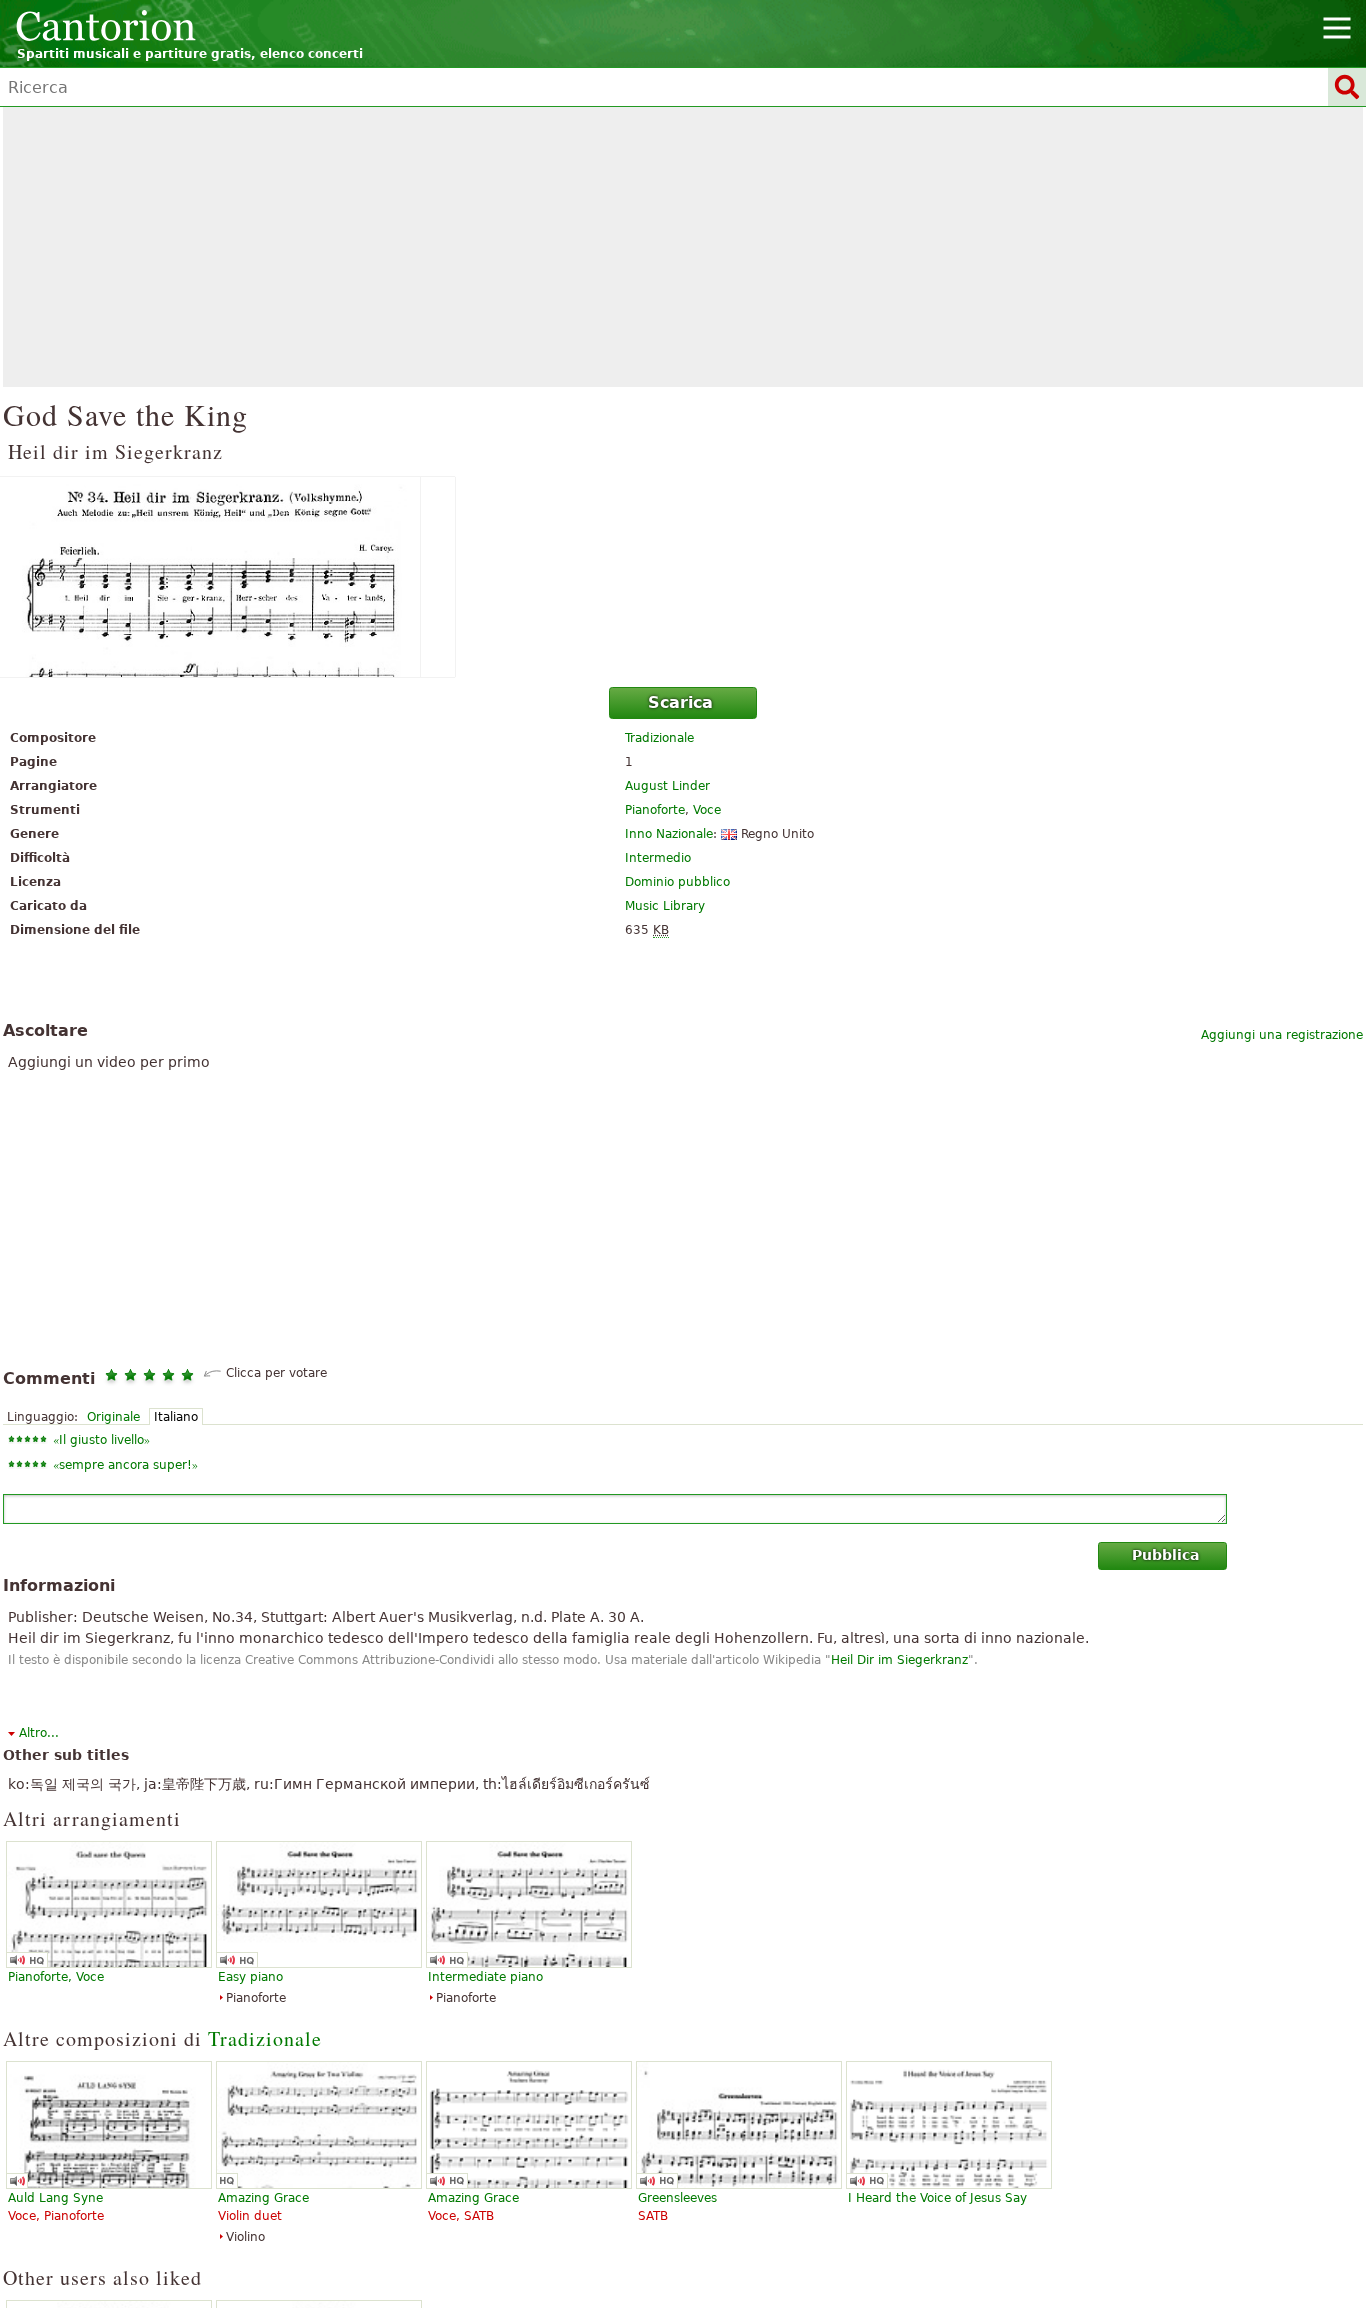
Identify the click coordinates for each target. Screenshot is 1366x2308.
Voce (707, 810)
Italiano (176, 1417)
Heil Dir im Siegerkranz (899, 1660)
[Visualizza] (683, 577)
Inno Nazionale (669, 834)
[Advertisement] (683, 247)
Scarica (680, 702)
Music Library (665, 906)
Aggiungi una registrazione (1282, 1035)
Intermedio (658, 858)
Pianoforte (655, 810)
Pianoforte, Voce (56, 1977)
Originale (113, 1417)
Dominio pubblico (677, 882)
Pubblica (1165, 1555)
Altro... (39, 1733)
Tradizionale (659, 738)
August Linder (667, 786)
